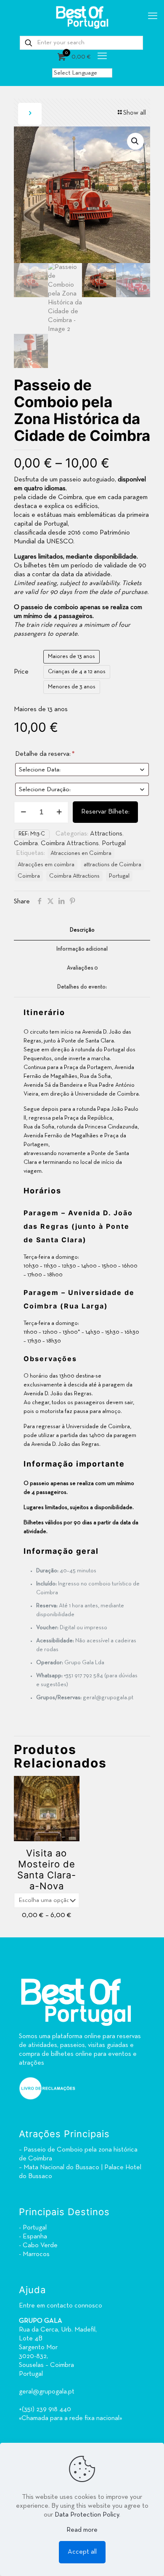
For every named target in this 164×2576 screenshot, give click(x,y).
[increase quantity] (59, 812)
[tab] (82, 931)
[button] (135, 141)
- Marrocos (34, 2254)
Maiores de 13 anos (71, 657)
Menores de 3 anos (72, 687)
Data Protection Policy (87, 2515)
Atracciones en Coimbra (81, 853)
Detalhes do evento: (82, 987)
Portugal (114, 843)
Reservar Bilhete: (105, 812)
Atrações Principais (64, 2134)
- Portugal (33, 2228)
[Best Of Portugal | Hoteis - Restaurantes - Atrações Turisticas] (82, 17)
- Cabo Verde (38, 2246)
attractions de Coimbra (112, 865)
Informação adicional (82, 949)
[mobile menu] (153, 17)
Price (21, 672)
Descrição (82, 930)
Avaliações (82, 968)
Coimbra (26, 843)
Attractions (106, 834)
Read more (82, 2530)
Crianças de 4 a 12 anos (77, 672)
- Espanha (33, 2237)
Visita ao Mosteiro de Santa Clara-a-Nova (47, 1870)
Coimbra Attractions (70, 843)
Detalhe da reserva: (45, 754)
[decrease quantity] (23, 812)
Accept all (82, 2552)
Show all (135, 113)
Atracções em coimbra (46, 865)
